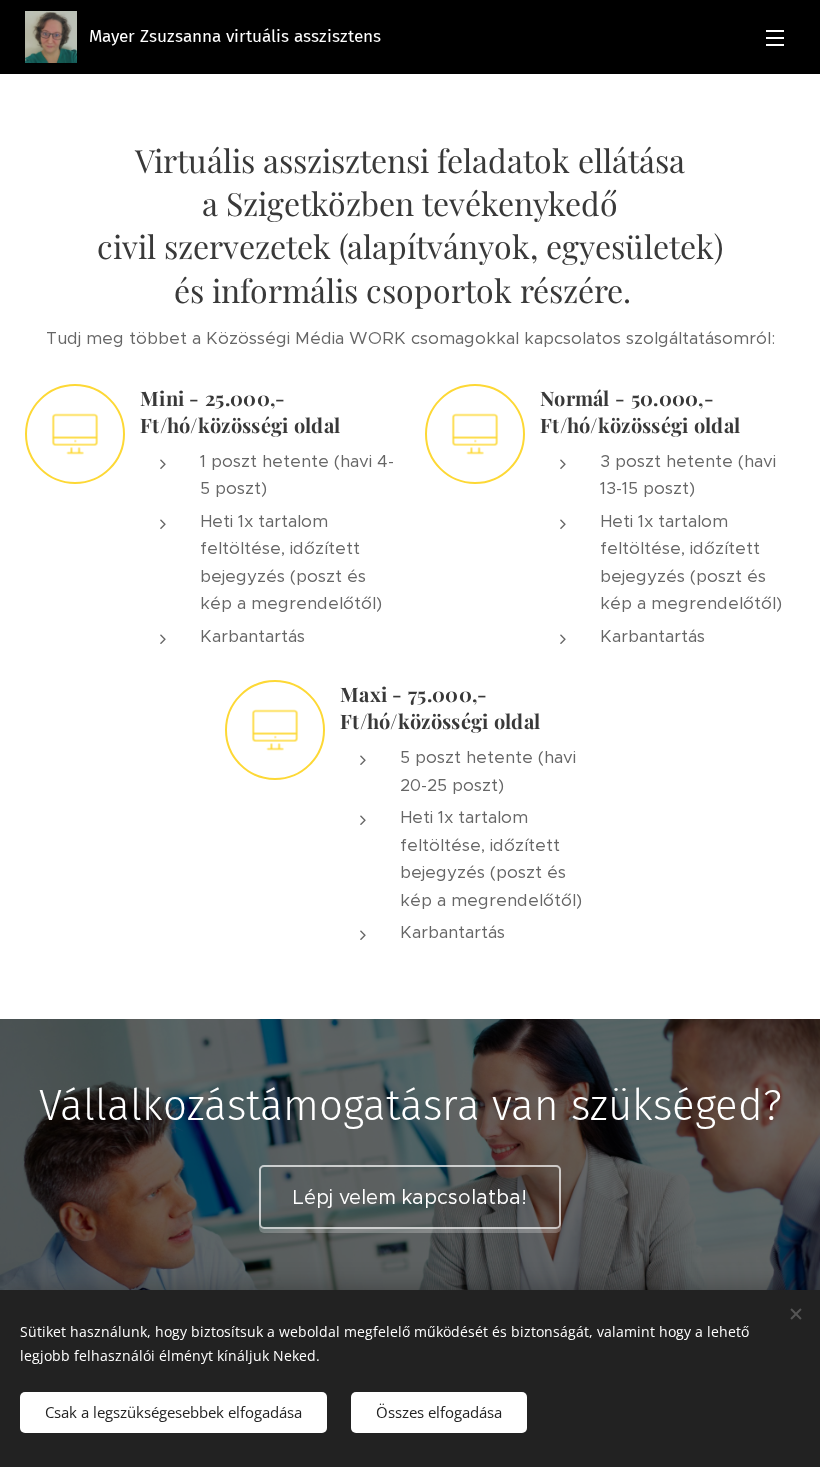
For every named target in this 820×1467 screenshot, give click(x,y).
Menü (775, 37)
